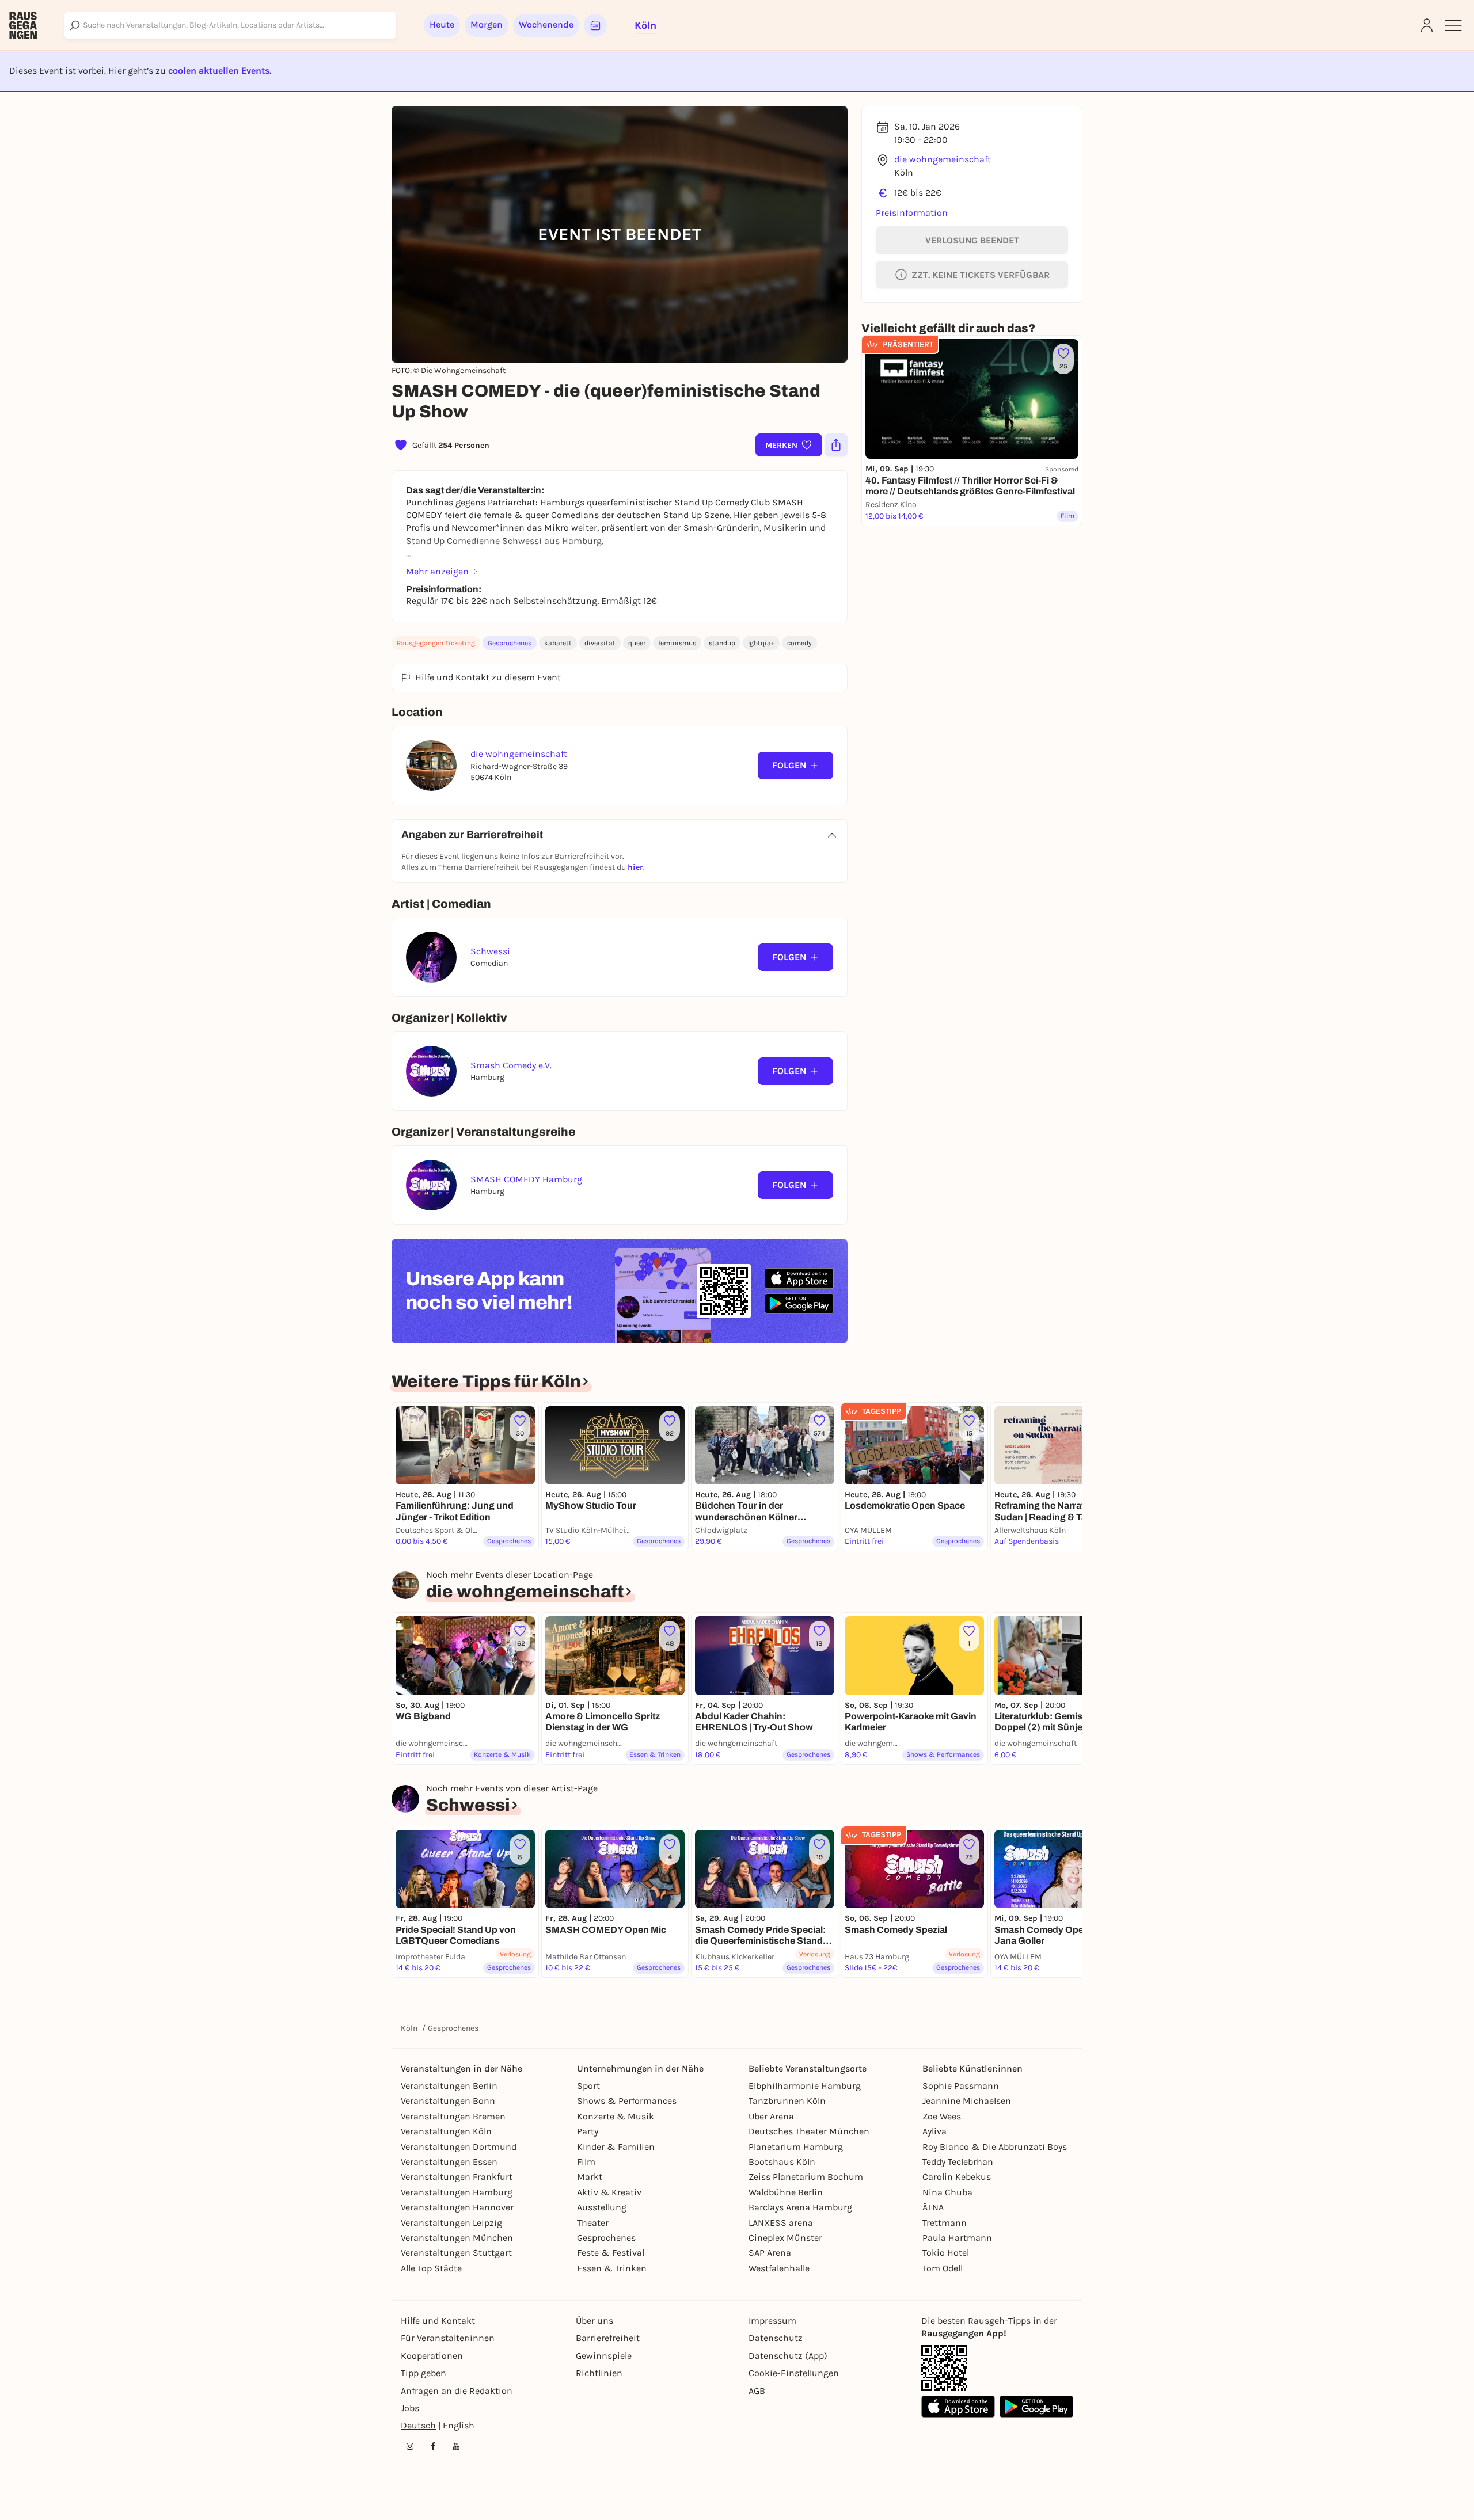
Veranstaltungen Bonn (448, 2101)
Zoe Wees (942, 2116)
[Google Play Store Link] (1036, 2407)
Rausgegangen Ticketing (436, 643)
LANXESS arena (781, 2223)
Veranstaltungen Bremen (453, 2116)
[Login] (1427, 25)
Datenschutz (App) (788, 2356)
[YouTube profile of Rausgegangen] (456, 2446)
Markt (590, 2177)
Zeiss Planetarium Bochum (806, 2177)
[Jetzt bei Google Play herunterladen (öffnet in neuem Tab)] (799, 1303)
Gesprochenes (510, 643)
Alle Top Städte (431, 2268)
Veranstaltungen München (457, 2238)
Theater (593, 2223)
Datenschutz (776, 2338)
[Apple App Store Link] (958, 2407)
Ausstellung (602, 2207)
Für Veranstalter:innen (448, 2338)
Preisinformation (912, 213)
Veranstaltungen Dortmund (459, 2147)
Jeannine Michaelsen (967, 2101)
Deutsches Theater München (809, 2131)
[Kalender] (595, 25)
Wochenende (546, 24)
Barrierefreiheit (608, 2338)
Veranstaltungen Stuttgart (456, 2253)
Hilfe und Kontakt (438, 2321)
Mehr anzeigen (437, 571)
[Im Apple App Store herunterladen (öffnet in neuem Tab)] (799, 1278)
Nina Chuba (947, 2192)
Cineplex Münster (785, 2238)
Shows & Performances (627, 2101)
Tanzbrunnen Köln (787, 2101)
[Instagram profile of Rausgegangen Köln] (410, 2446)
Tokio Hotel (946, 2253)
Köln (409, 2028)
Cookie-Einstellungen (794, 2373)
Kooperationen (432, 2356)
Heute (442, 24)
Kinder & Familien (616, 2147)
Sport (588, 2086)
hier (635, 867)
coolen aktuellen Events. (220, 71)
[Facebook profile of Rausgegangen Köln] (433, 2446)
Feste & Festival (611, 2253)
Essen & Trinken (612, 2268)
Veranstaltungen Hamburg (457, 2192)
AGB (757, 2391)
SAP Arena (770, 2253)
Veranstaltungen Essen (449, 2162)
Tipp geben (423, 2373)
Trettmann (945, 2223)
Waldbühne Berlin (786, 2192)
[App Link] (944, 2368)
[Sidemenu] (1453, 25)
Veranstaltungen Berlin (449, 2086)
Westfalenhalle (779, 2268)
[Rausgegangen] (23, 25)
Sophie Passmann (961, 2086)
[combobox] (230, 25)
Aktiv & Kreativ (609, 2192)
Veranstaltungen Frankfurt (457, 2177)
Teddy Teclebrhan (958, 2162)
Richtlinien (599, 2373)
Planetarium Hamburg (796, 2147)
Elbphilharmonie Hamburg (805, 2086)
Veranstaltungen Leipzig (451, 2223)
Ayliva (934, 2131)
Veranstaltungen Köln (446, 2131)
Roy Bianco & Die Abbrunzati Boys (995, 2147)
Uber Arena (771, 2116)
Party (588, 2131)
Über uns (594, 2321)
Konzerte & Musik (616, 2116)
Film (586, 2162)
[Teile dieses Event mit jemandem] (836, 445)
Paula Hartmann (957, 2238)
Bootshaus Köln (782, 2162)
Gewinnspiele (604, 2356)
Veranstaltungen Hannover (457, 2207)
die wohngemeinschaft (943, 159)
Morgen (487, 24)
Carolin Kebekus (957, 2177)
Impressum (772, 2321)
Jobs (410, 2408)
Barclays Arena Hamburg (800, 2207)
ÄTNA (933, 2207)
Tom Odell (943, 2268)
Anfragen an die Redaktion (457, 2391)
